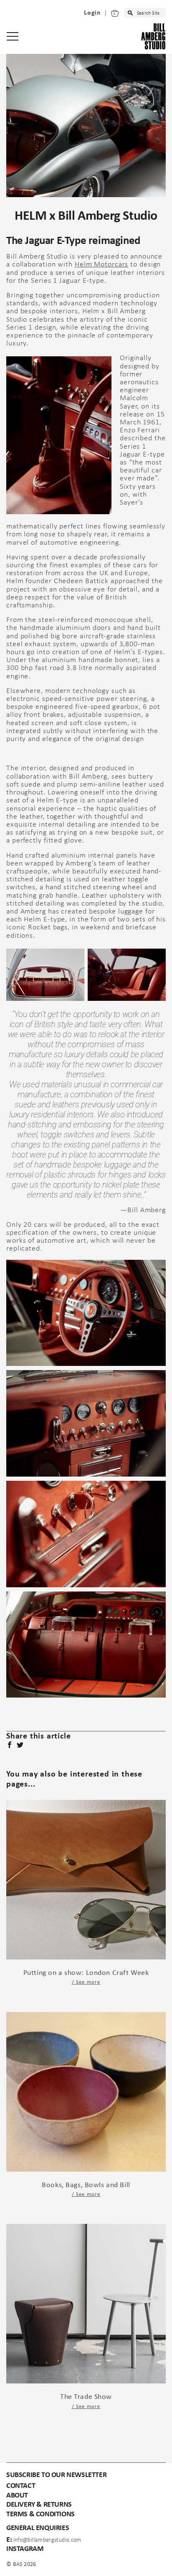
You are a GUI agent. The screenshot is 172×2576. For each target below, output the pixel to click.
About (17, 2496)
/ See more (86, 1982)
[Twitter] (21, 1746)
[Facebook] (10, 1746)
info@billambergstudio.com (47, 2540)
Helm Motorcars (102, 265)
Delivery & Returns (39, 2505)
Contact (21, 2486)
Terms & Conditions (40, 2514)
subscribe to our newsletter (56, 2475)
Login (92, 13)
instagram (25, 2549)
